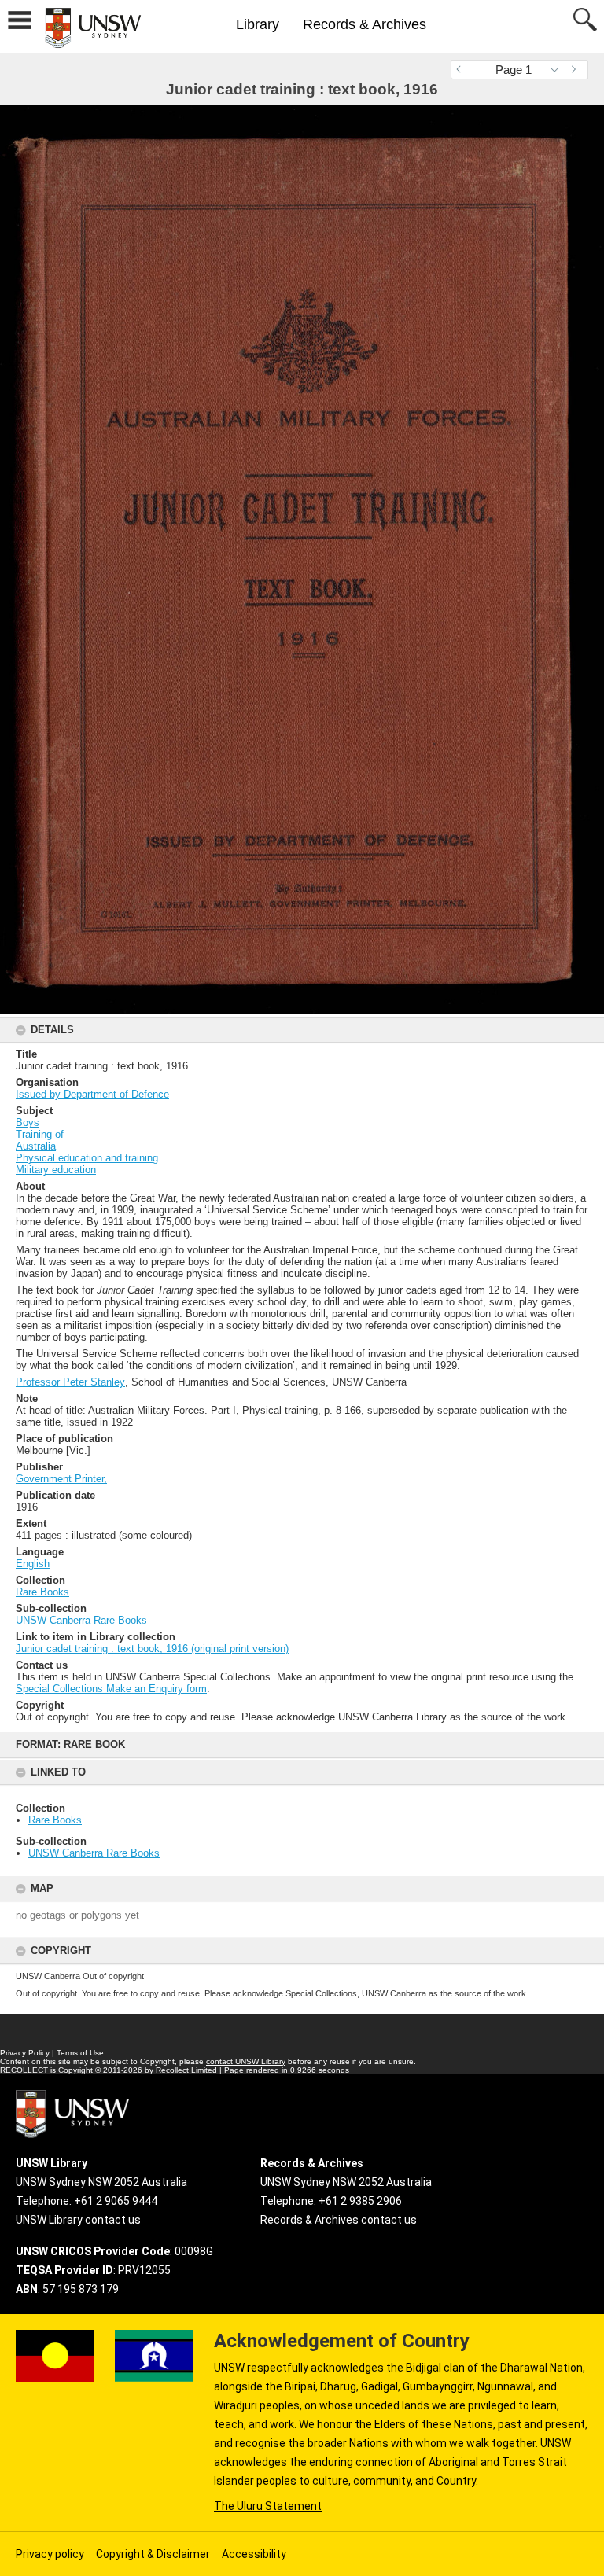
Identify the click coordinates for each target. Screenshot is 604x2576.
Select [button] (559, 70)
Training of (40, 1134)
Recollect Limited (186, 2070)
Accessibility (254, 2554)
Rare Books (55, 1820)
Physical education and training (87, 1158)
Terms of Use (80, 2053)
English (33, 1564)
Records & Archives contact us (339, 2220)
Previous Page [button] (462, 70)
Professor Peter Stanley (70, 1382)
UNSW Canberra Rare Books (94, 1853)
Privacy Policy (25, 2053)
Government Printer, (61, 1479)
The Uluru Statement (268, 2506)
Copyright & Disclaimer (153, 2554)
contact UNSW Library (246, 2061)
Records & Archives (365, 24)
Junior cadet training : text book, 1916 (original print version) (152, 1649)
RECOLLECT (24, 2070)
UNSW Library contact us (78, 2220)
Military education (56, 1170)
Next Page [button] (576, 70)
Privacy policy (50, 2554)
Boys (28, 1122)
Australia (36, 1146)
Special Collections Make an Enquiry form (111, 1689)
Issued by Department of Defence (92, 1094)
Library (258, 24)
